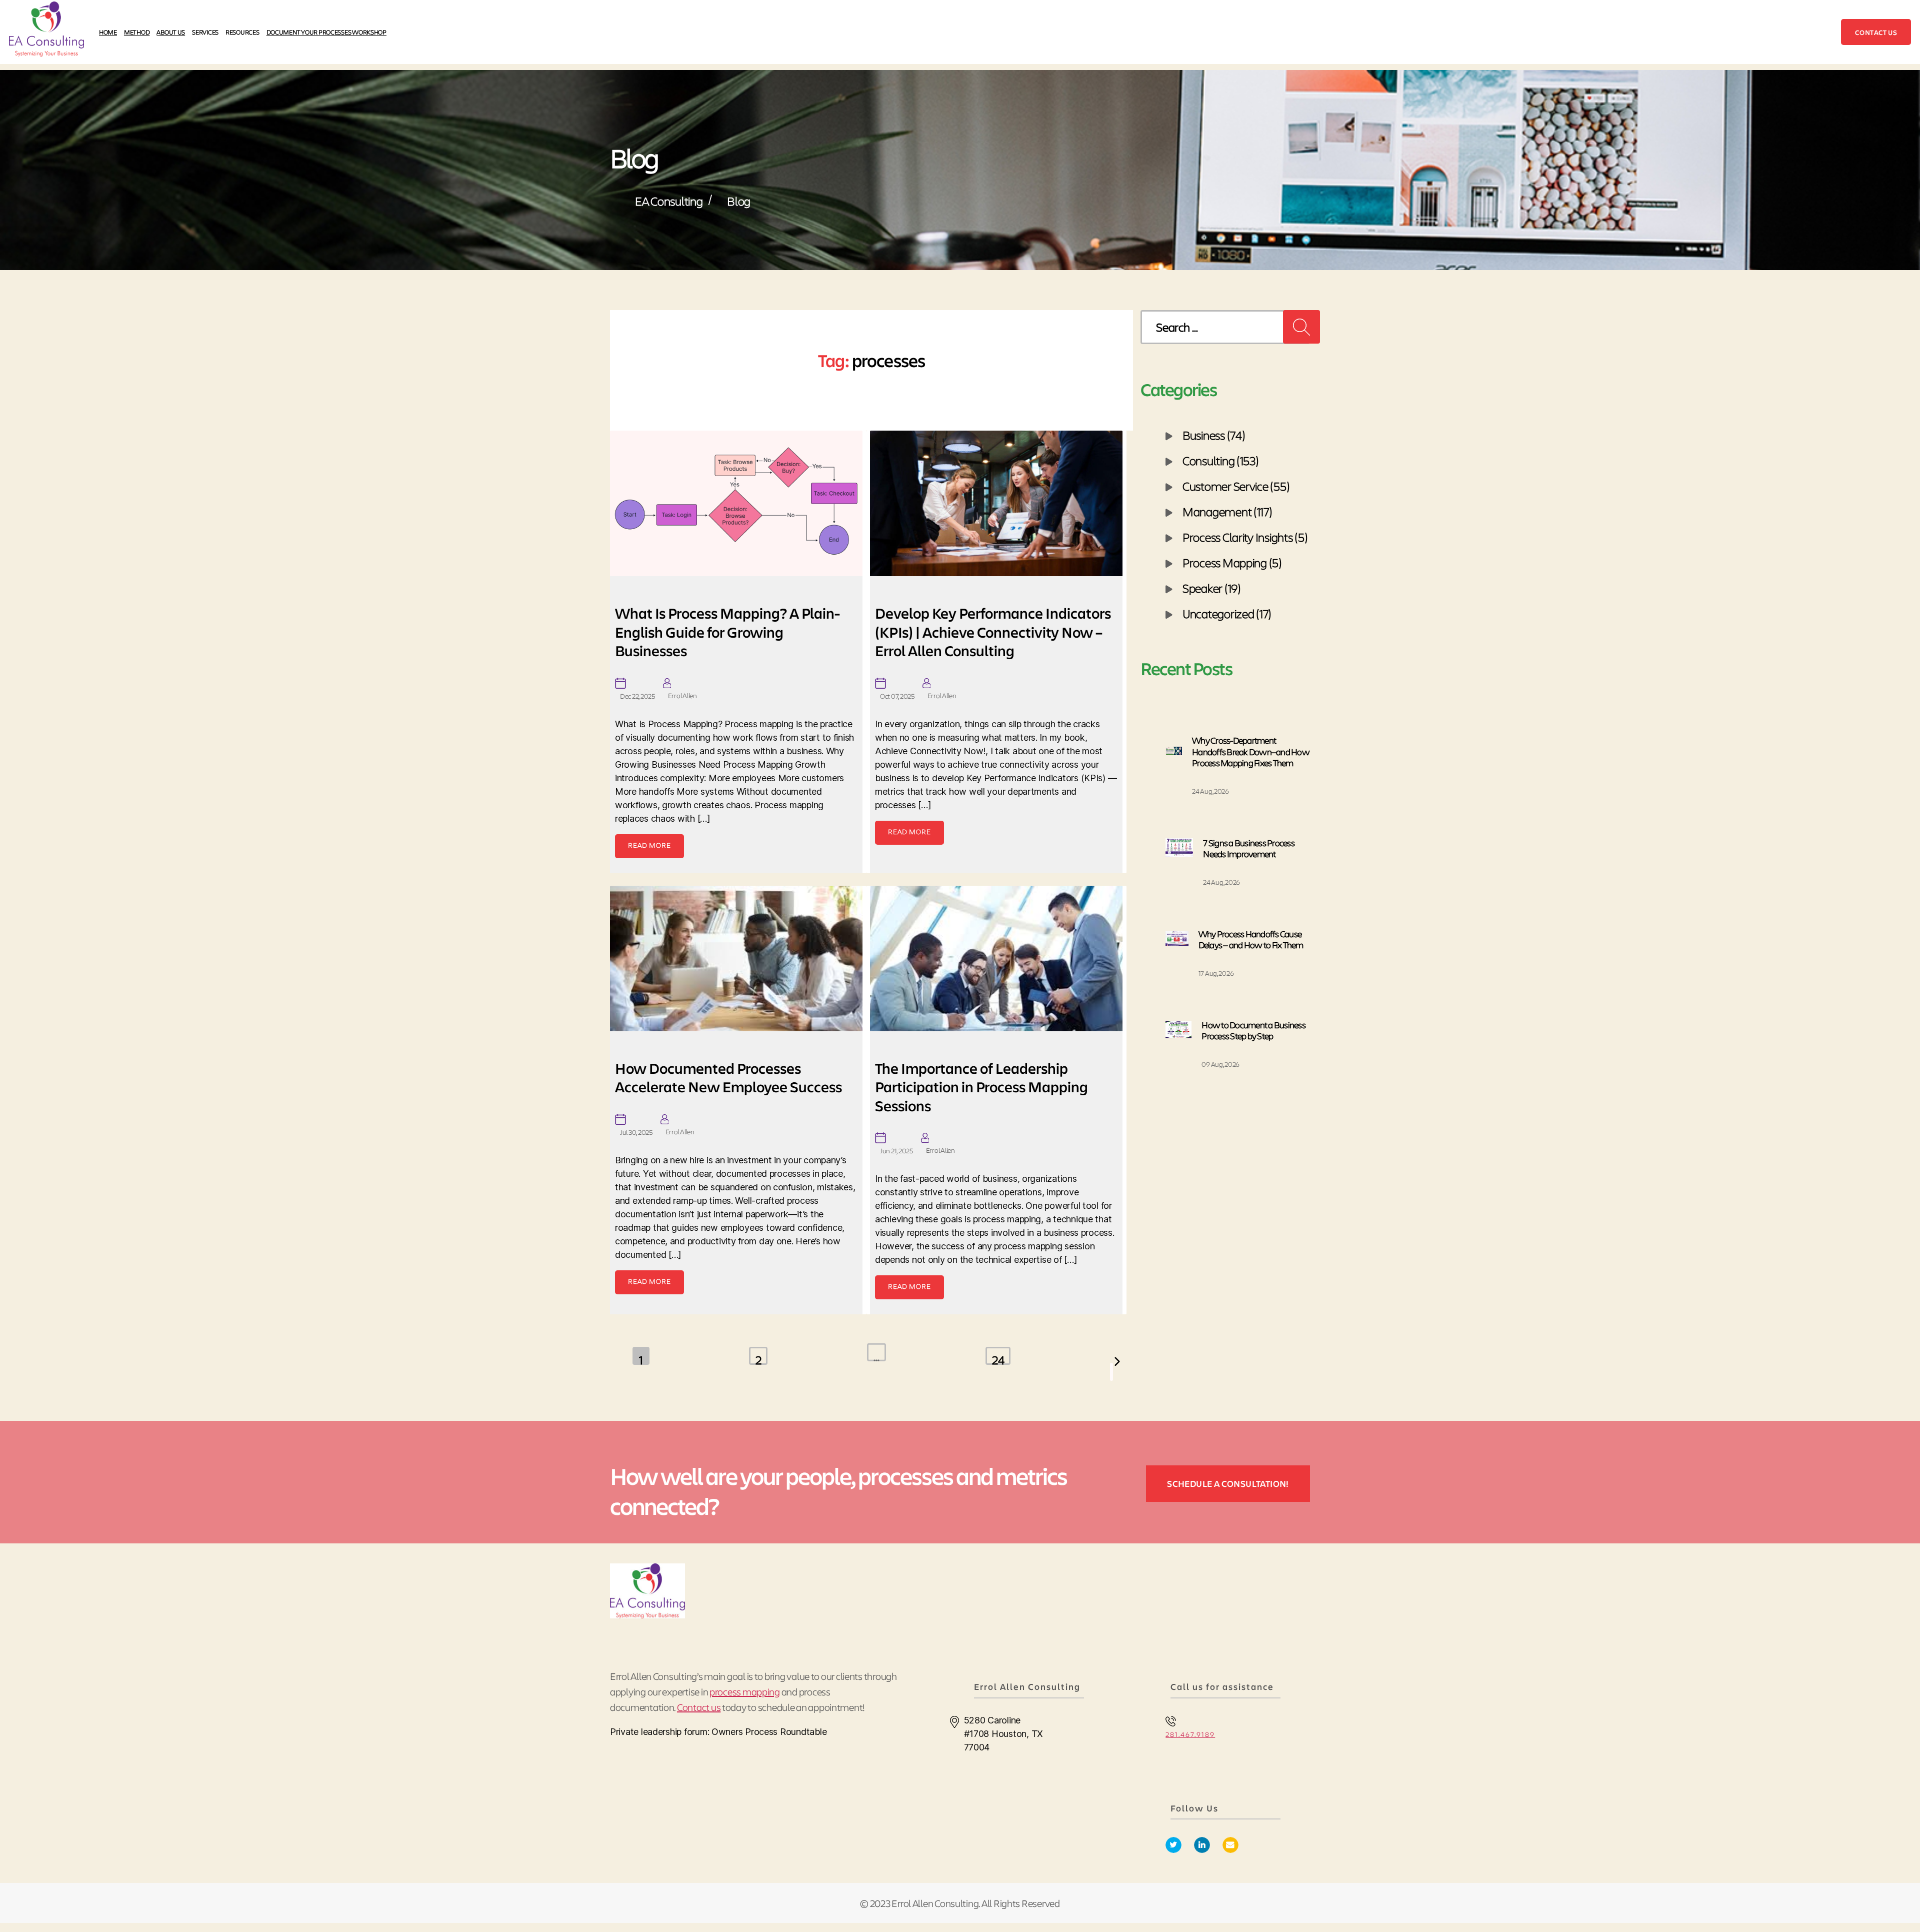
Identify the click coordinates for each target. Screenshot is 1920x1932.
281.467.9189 (1190, 1734)
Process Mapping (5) (1232, 562)
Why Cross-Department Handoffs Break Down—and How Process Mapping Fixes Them (1251, 751)
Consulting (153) (1221, 460)
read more (649, 845)
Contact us (1876, 32)
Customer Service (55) (1236, 486)
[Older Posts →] (1111, 1372)
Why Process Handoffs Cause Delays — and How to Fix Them (1251, 939)
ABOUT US (171, 32)
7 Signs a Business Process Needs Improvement (1249, 848)
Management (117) (1227, 511)
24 (998, 1358)
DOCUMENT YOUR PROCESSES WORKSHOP (326, 32)
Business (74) (1214, 435)
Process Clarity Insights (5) (1245, 537)
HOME (108, 32)
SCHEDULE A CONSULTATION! (1228, 1483)
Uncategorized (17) (1227, 613)
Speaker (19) (1212, 588)
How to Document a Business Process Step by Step (1253, 1031)
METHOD (137, 32)
